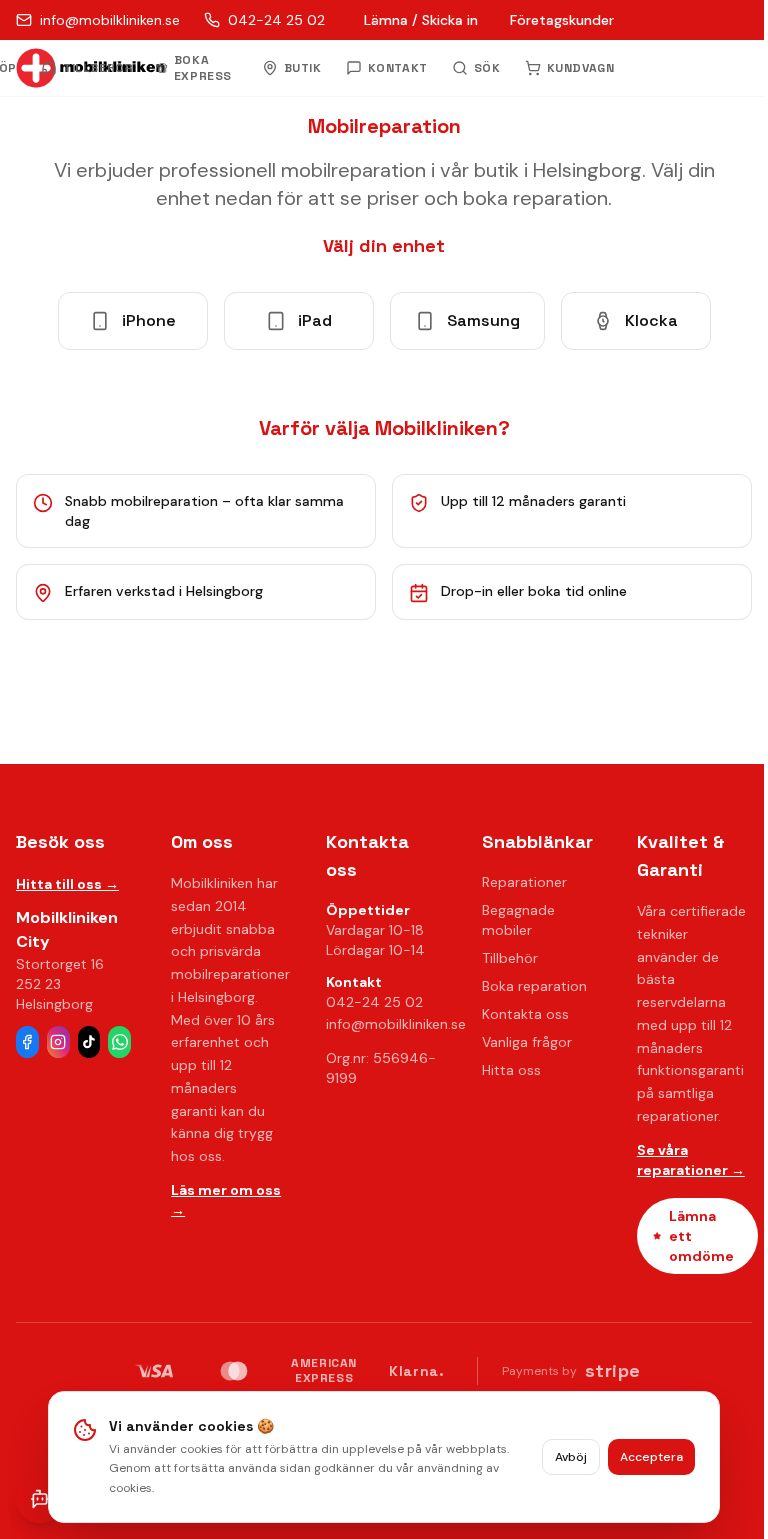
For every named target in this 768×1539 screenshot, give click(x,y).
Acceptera (651, 1457)
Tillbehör (510, 958)
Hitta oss (511, 1070)
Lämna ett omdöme (701, 1236)
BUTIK (303, 68)
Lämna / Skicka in (421, 20)
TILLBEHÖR (98, 68)
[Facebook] (27, 1042)
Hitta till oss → (67, 884)
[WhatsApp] (119, 1042)
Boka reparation (534, 986)
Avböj (571, 1457)
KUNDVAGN (581, 68)
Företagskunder (562, 20)
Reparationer (524, 882)
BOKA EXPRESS (203, 68)
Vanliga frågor (527, 1042)
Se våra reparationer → (691, 1160)
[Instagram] (58, 1042)
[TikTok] (89, 1042)
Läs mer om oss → (226, 1200)
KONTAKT (398, 68)
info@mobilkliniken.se (396, 1024)
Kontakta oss (525, 1014)
